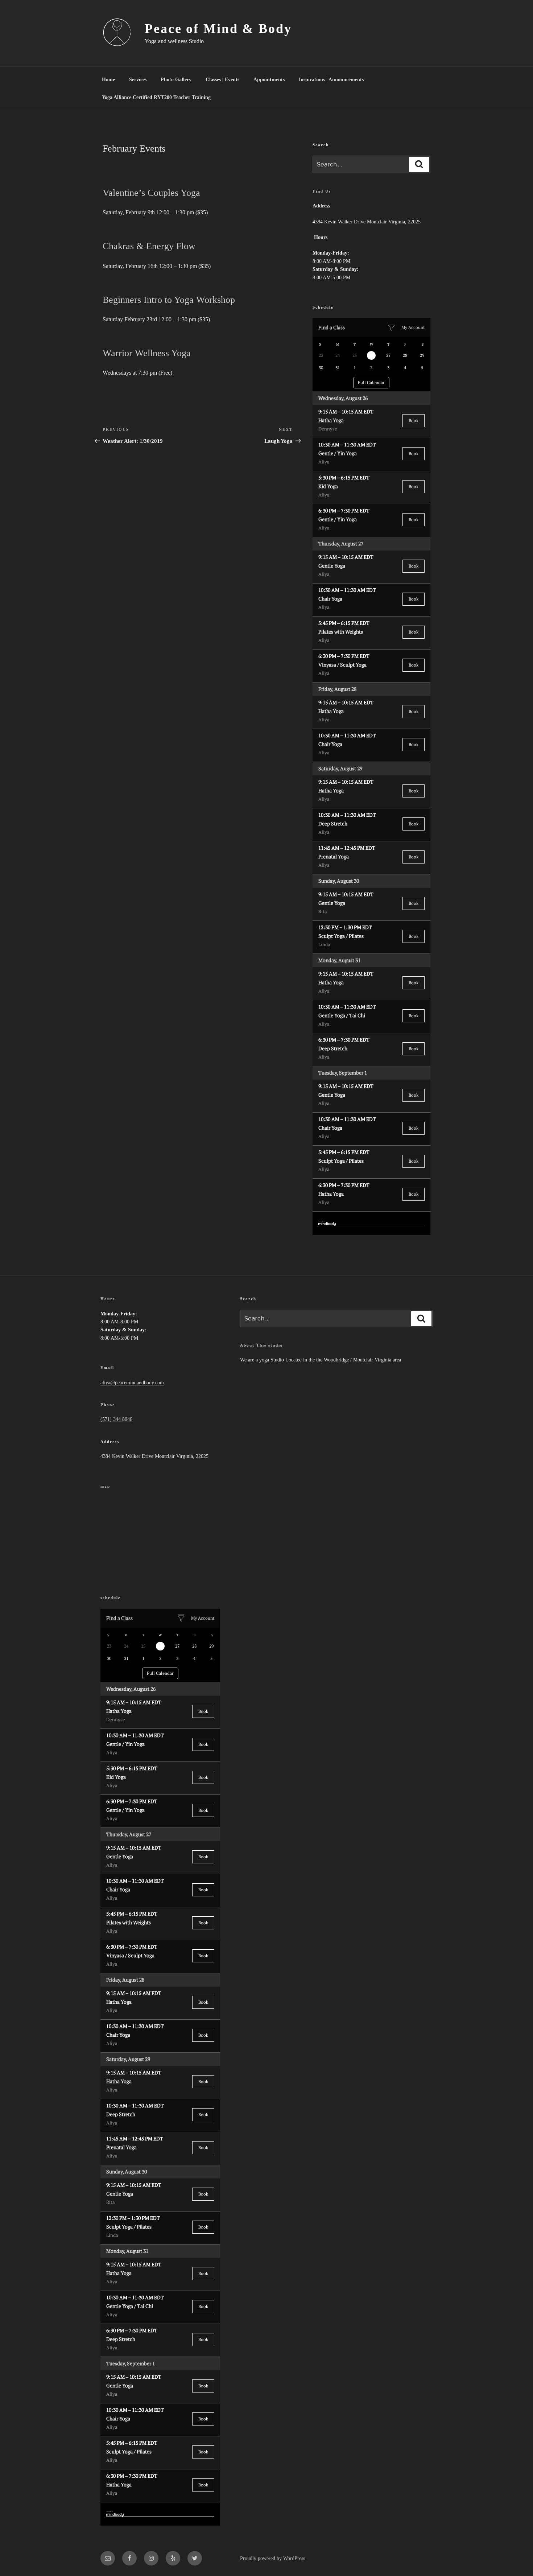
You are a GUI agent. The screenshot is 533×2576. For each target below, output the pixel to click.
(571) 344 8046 (116, 1419)
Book (414, 421)
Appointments (269, 80)
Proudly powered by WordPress (272, 2558)
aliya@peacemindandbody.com (132, 1383)
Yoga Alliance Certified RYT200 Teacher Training (156, 97)
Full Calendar (371, 382)
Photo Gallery (176, 80)
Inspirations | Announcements (331, 80)
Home (108, 80)
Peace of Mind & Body (218, 29)
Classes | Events (222, 80)
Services (138, 80)
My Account (413, 327)
